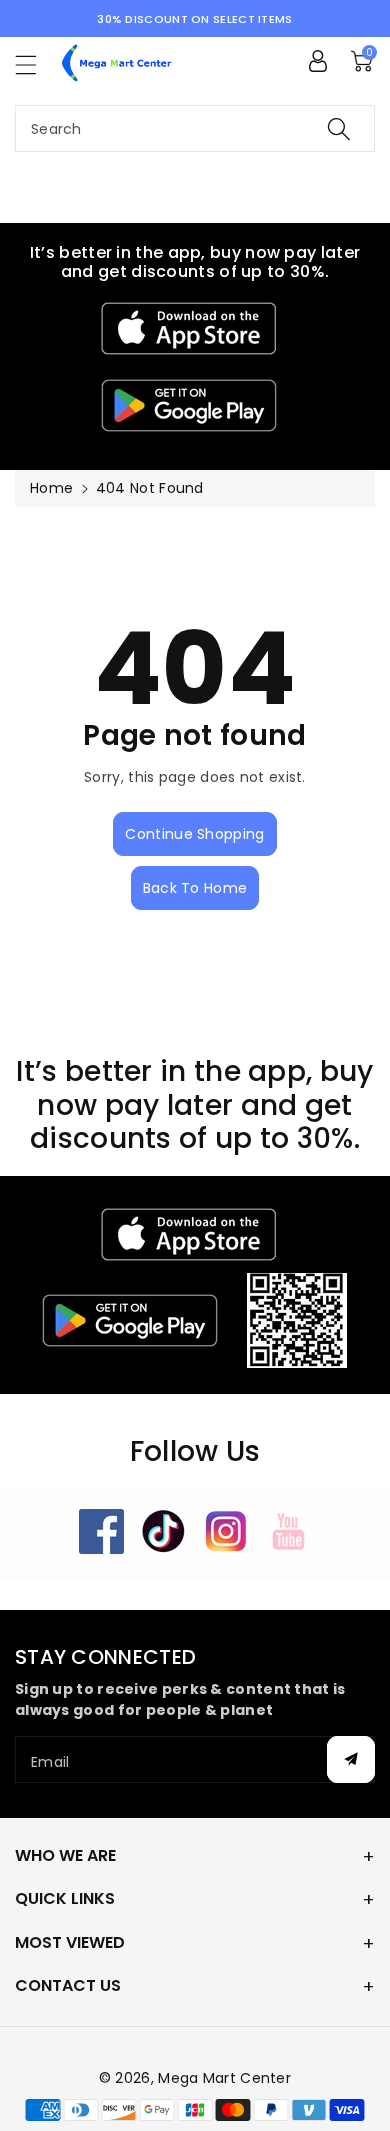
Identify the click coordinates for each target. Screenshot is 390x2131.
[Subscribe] (351, 1759)
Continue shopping (194, 834)
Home (51, 488)
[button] (35, 64)
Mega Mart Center (224, 2078)
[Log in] (318, 61)
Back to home (195, 888)
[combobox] (195, 128)
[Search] (339, 128)
